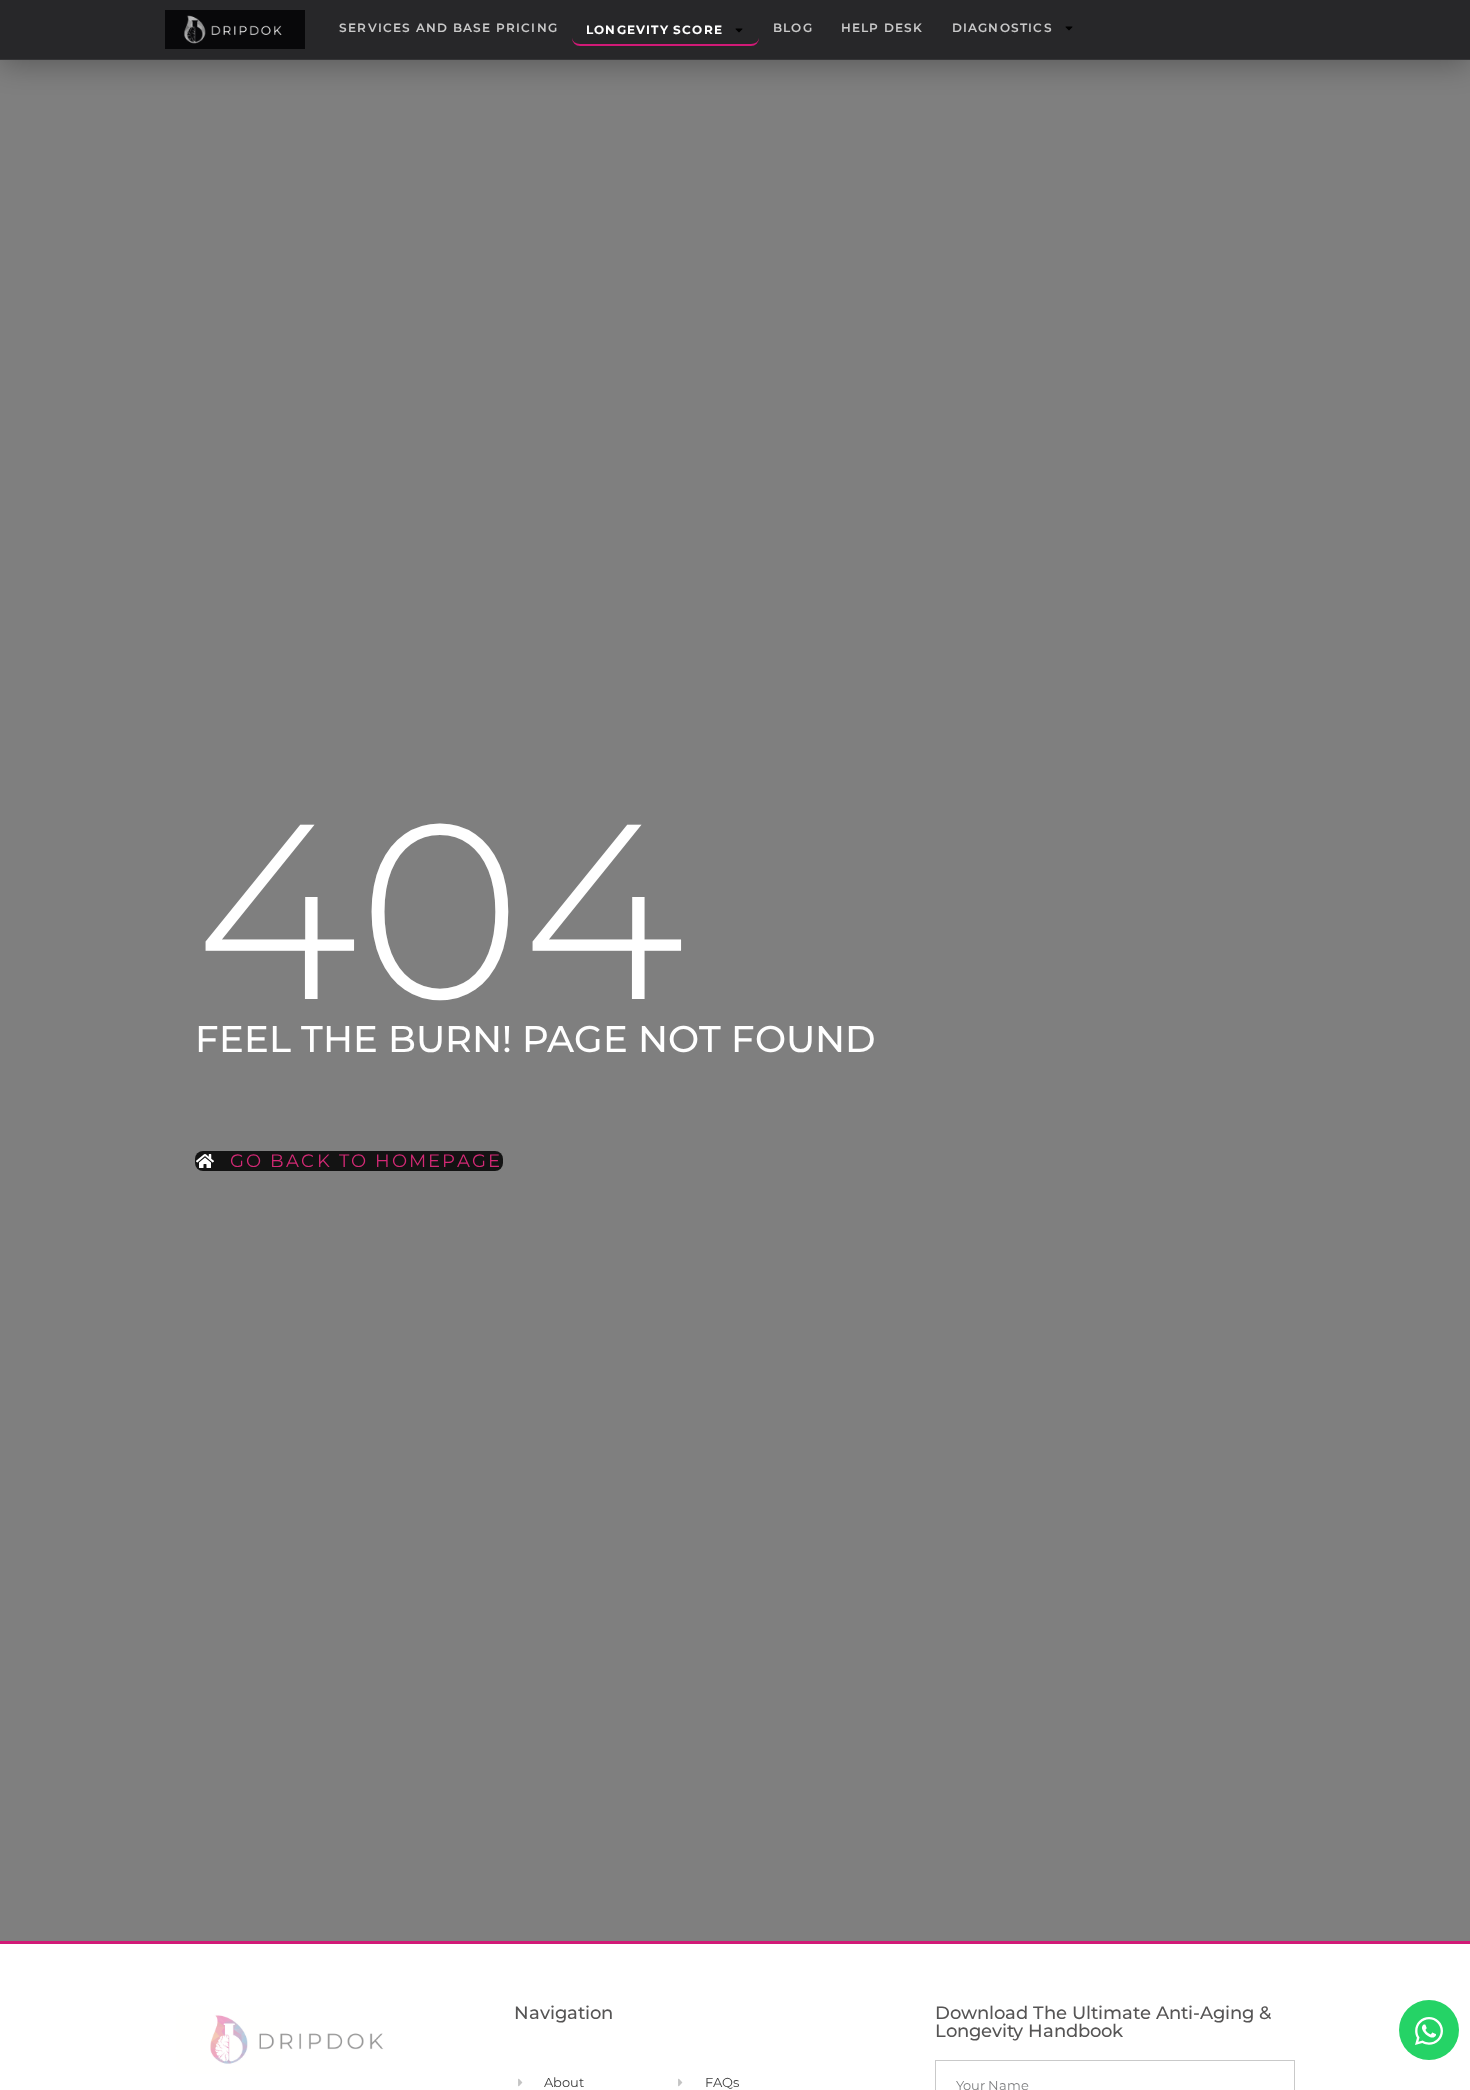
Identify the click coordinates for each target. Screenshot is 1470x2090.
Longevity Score (654, 29)
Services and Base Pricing (448, 27)
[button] (1429, 2030)
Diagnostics (1002, 27)
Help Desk (882, 27)
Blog (793, 27)
